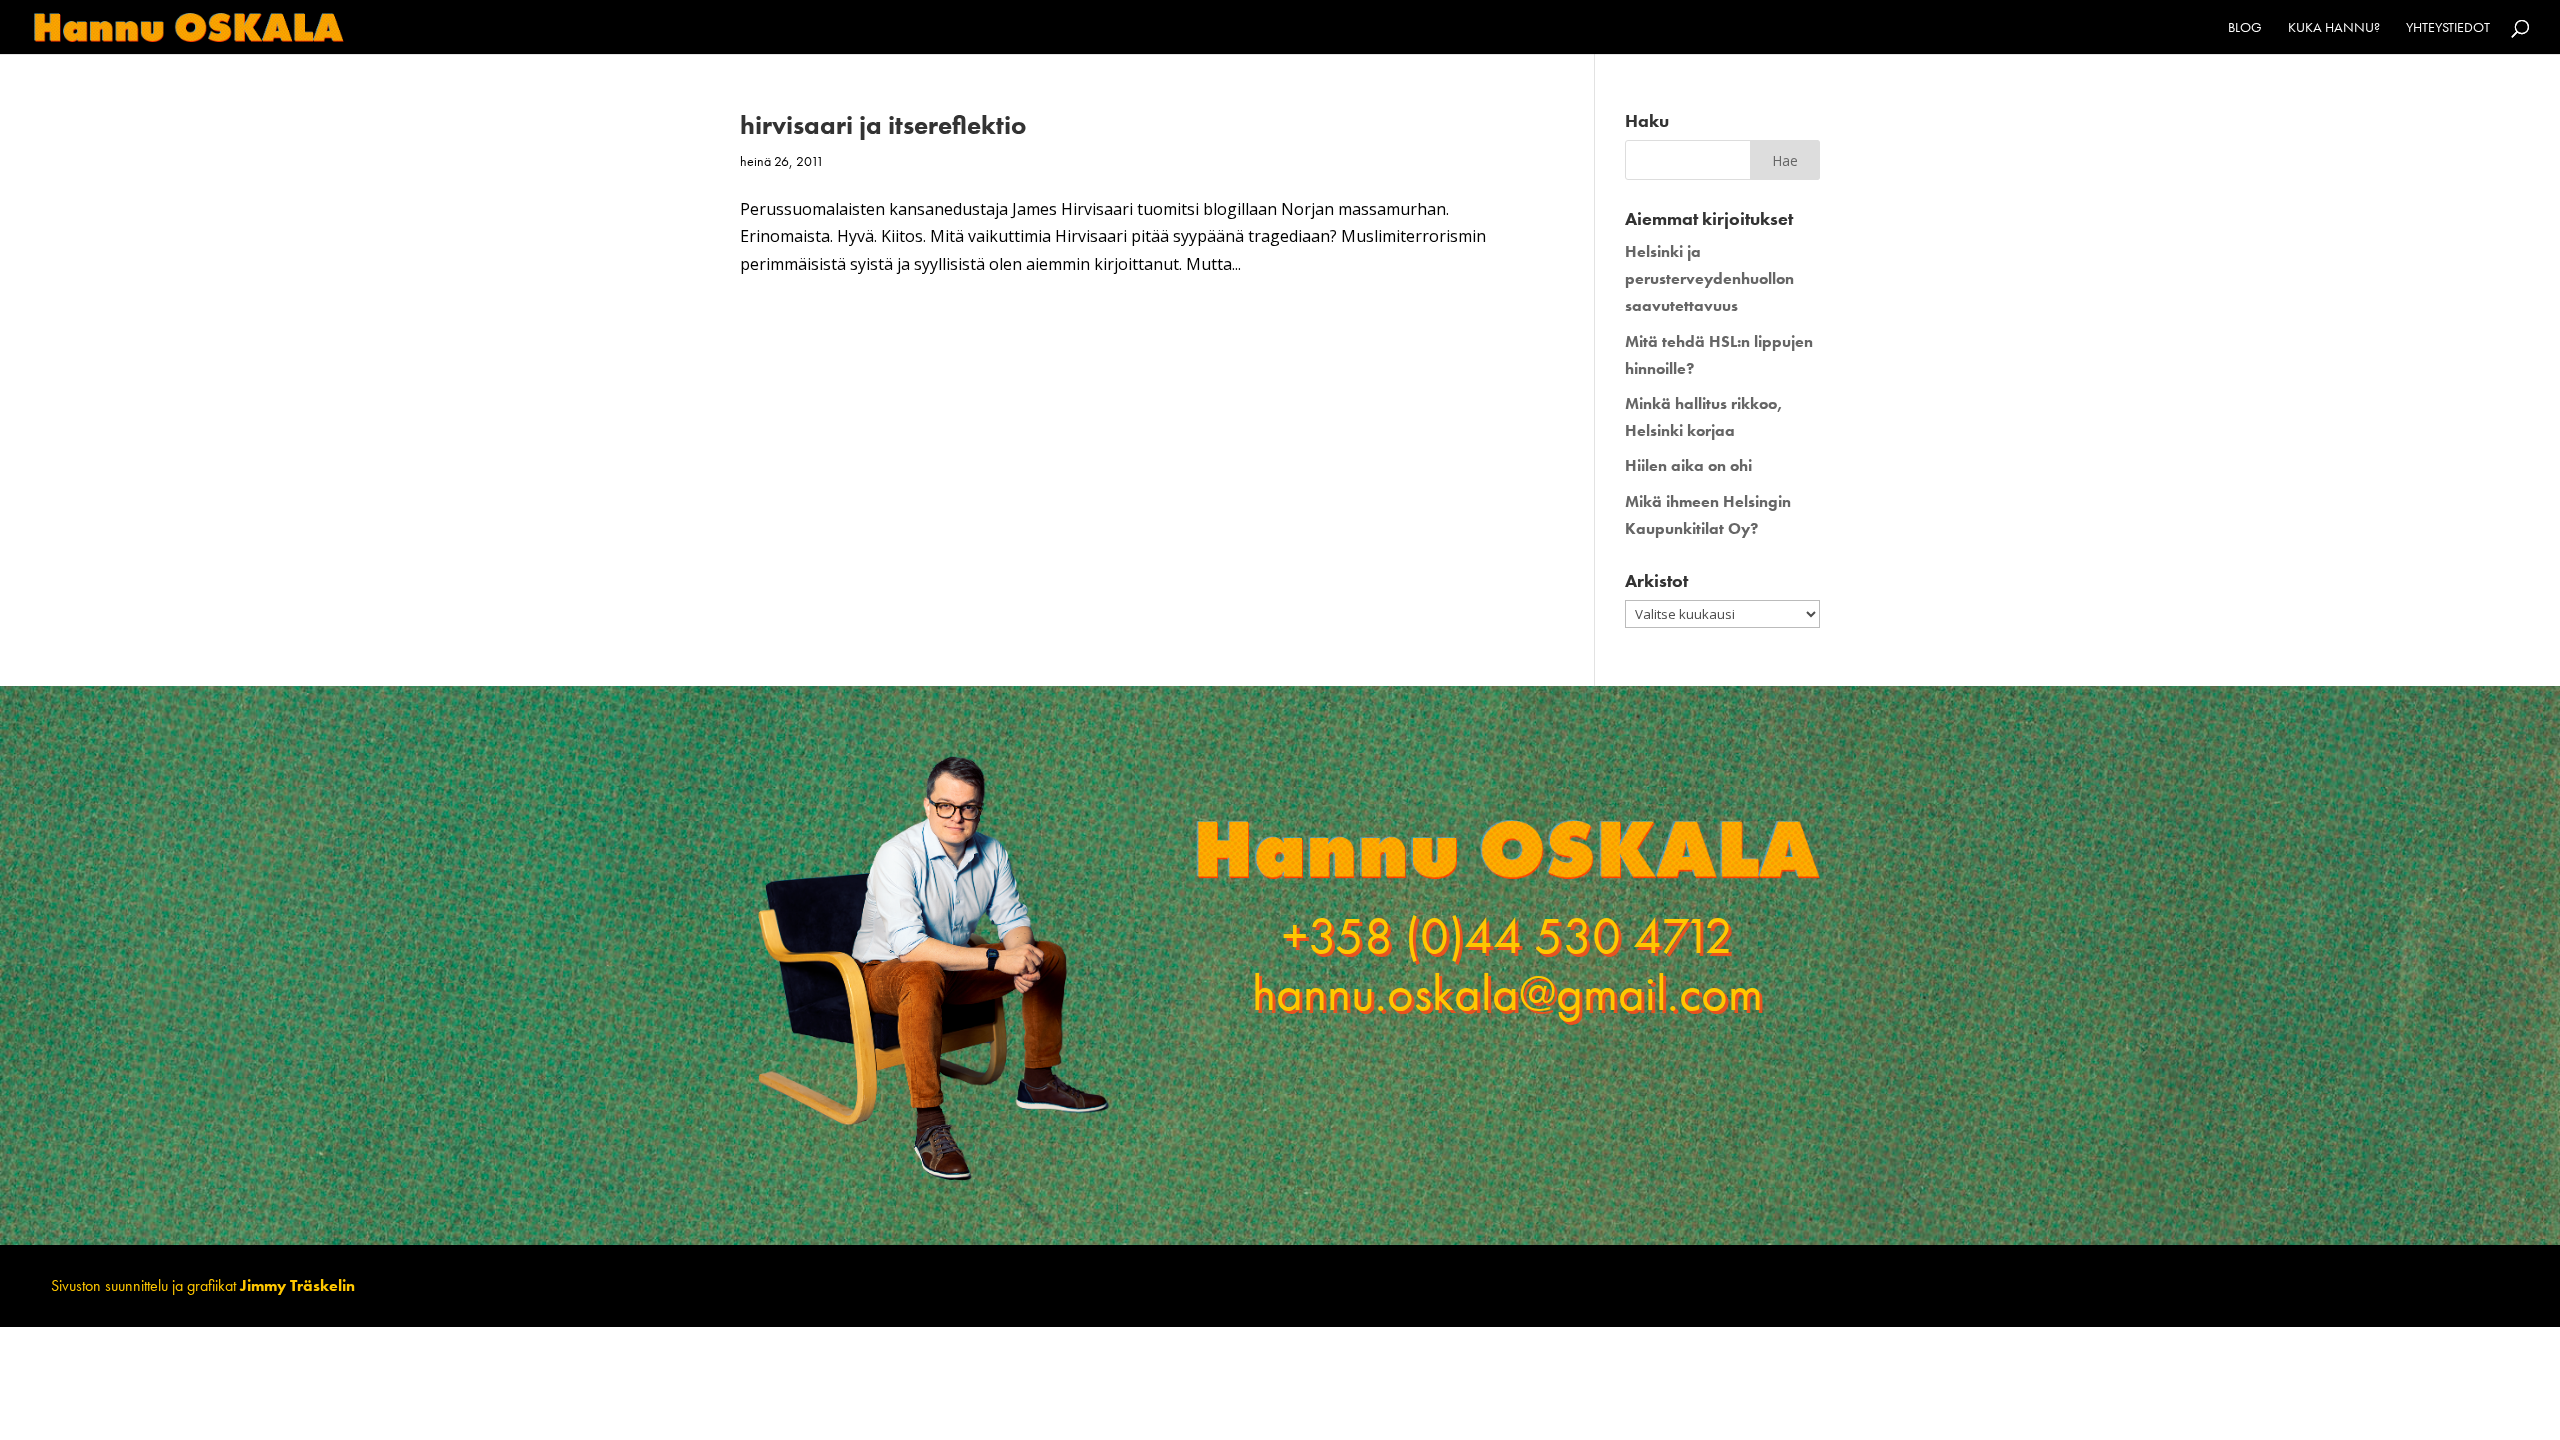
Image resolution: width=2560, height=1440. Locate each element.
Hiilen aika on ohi (1688, 465)
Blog (2245, 28)
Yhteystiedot (2448, 28)
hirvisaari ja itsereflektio (883, 125)
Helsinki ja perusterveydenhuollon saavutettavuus (1709, 278)
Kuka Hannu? (2334, 28)
